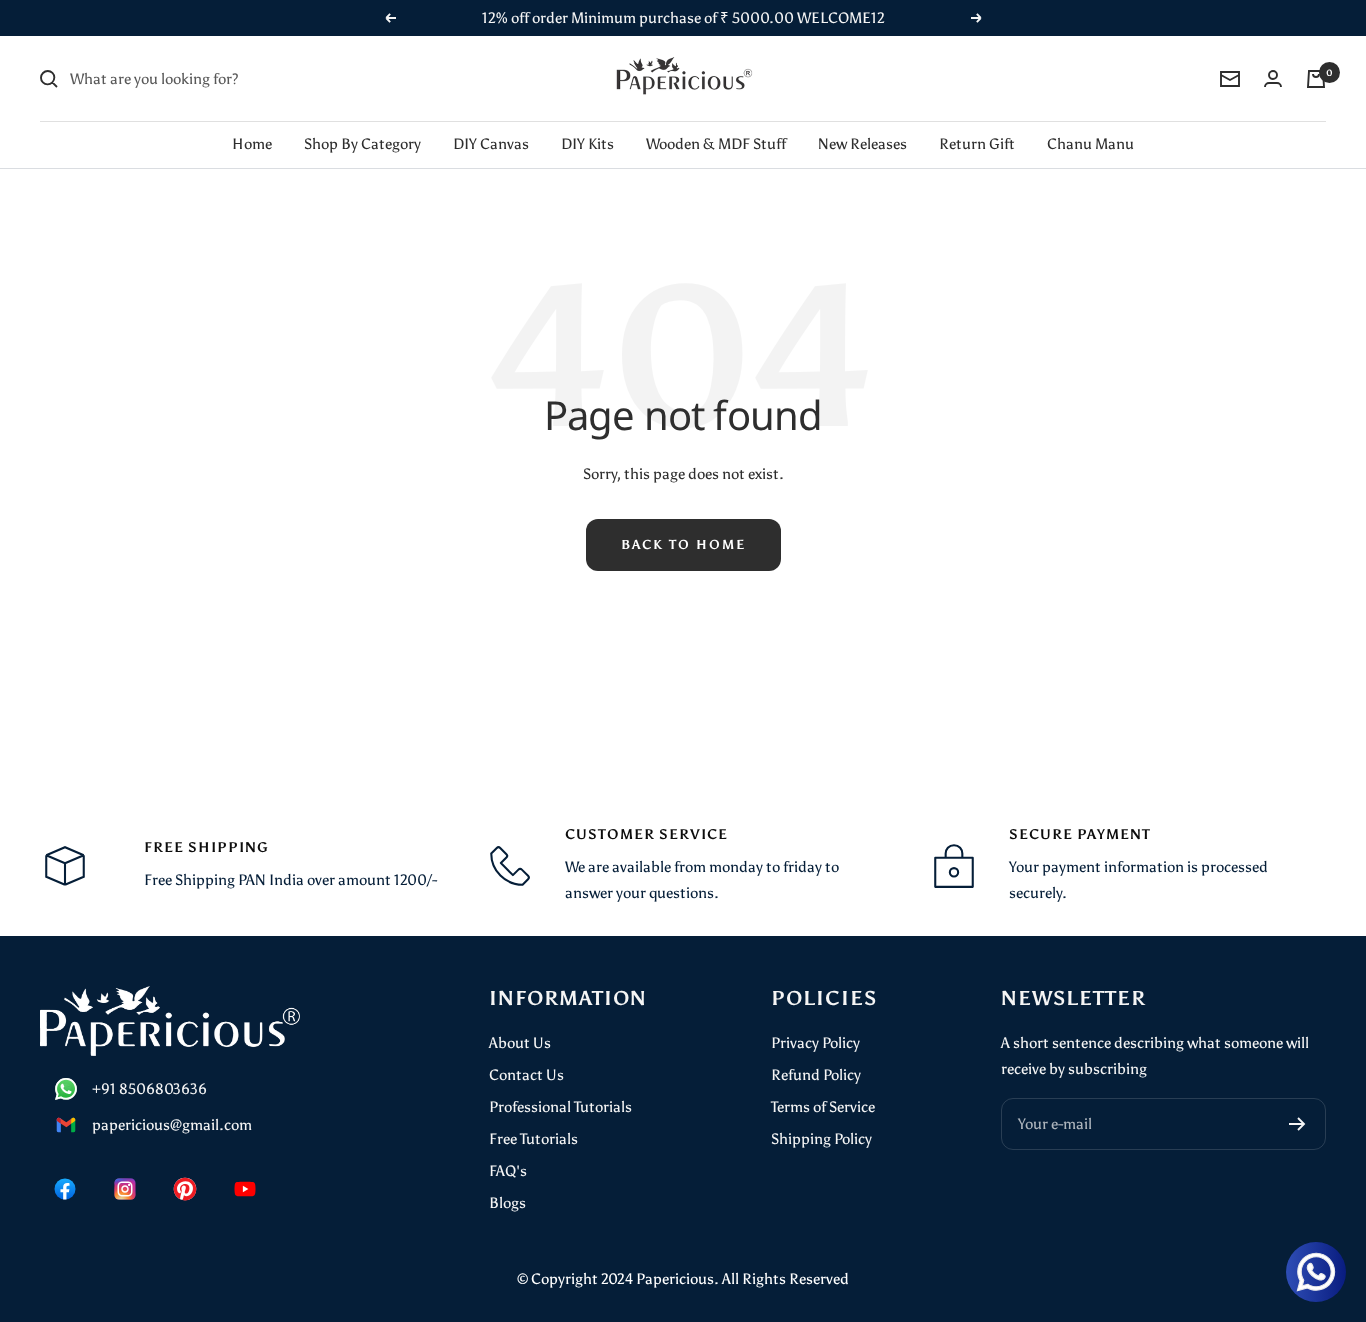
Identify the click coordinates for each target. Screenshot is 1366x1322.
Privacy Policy (815, 1043)
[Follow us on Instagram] (125, 1189)
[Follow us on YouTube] (245, 1189)
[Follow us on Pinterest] (185, 1189)
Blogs (507, 1203)
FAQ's (508, 1171)
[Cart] (1316, 79)
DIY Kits (587, 144)
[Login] (1273, 78)
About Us (520, 1043)
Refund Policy (816, 1075)
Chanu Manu (1090, 144)
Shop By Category (362, 144)
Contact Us (526, 1075)
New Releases (862, 144)
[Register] (1297, 1124)
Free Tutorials (533, 1139)
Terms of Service (823, 1107)
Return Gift (977, 144)
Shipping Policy (821, 1139)
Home (252, 144)
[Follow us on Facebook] (65, 1189)
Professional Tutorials (560, 1107)
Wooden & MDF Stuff (716, 144)
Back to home (683, 544)
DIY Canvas (491, 144)
